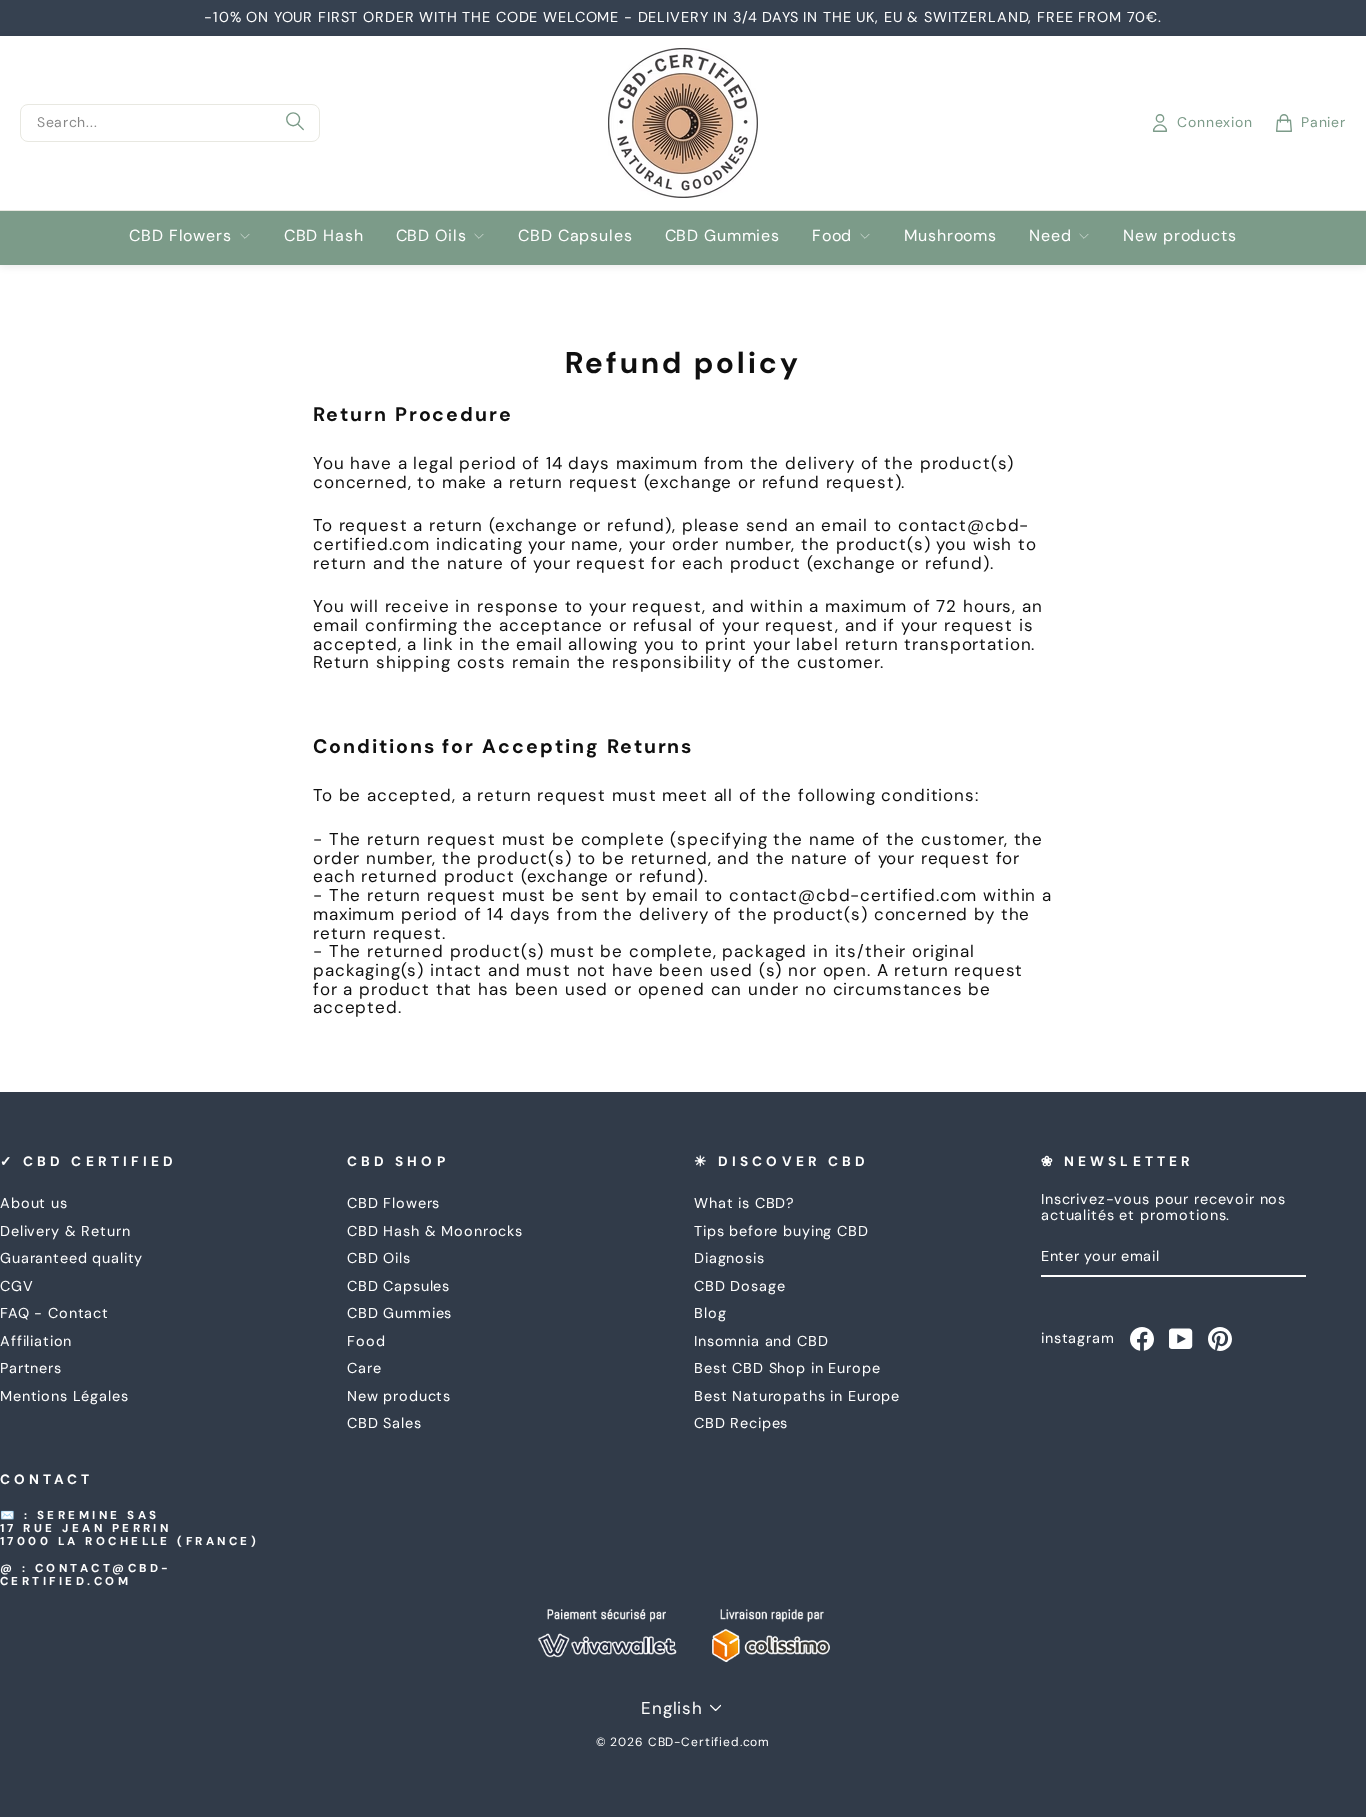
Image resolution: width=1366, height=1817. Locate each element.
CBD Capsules (575, 235)
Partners (31, 1368)
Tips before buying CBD (781, 1231)
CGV (17, 1286)
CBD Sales (384, 1423)
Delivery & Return (65, 1231)
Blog (710, 1313)
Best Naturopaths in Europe (797, 1396)
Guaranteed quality (71, 1258)
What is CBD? (744, 1203)
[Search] (295, 123)
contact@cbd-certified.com (86, 1575)
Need (1050, 235)
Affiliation (36, 1341)
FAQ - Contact (54, 1313)
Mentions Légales (64, 1396)
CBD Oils (431, 235)
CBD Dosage (740, 1286)
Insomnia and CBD (761, 1341)
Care (364, 1368)
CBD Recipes (741, 1423)
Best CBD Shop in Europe (787, 1368)
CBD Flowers (180, 235)
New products (1179, 235)
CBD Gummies (722, 235)
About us (34, 1203)
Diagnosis (729, 1258)
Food (832, 235)
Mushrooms (950, 235)
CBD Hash (324, 235)
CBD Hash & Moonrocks (435, 1231)
